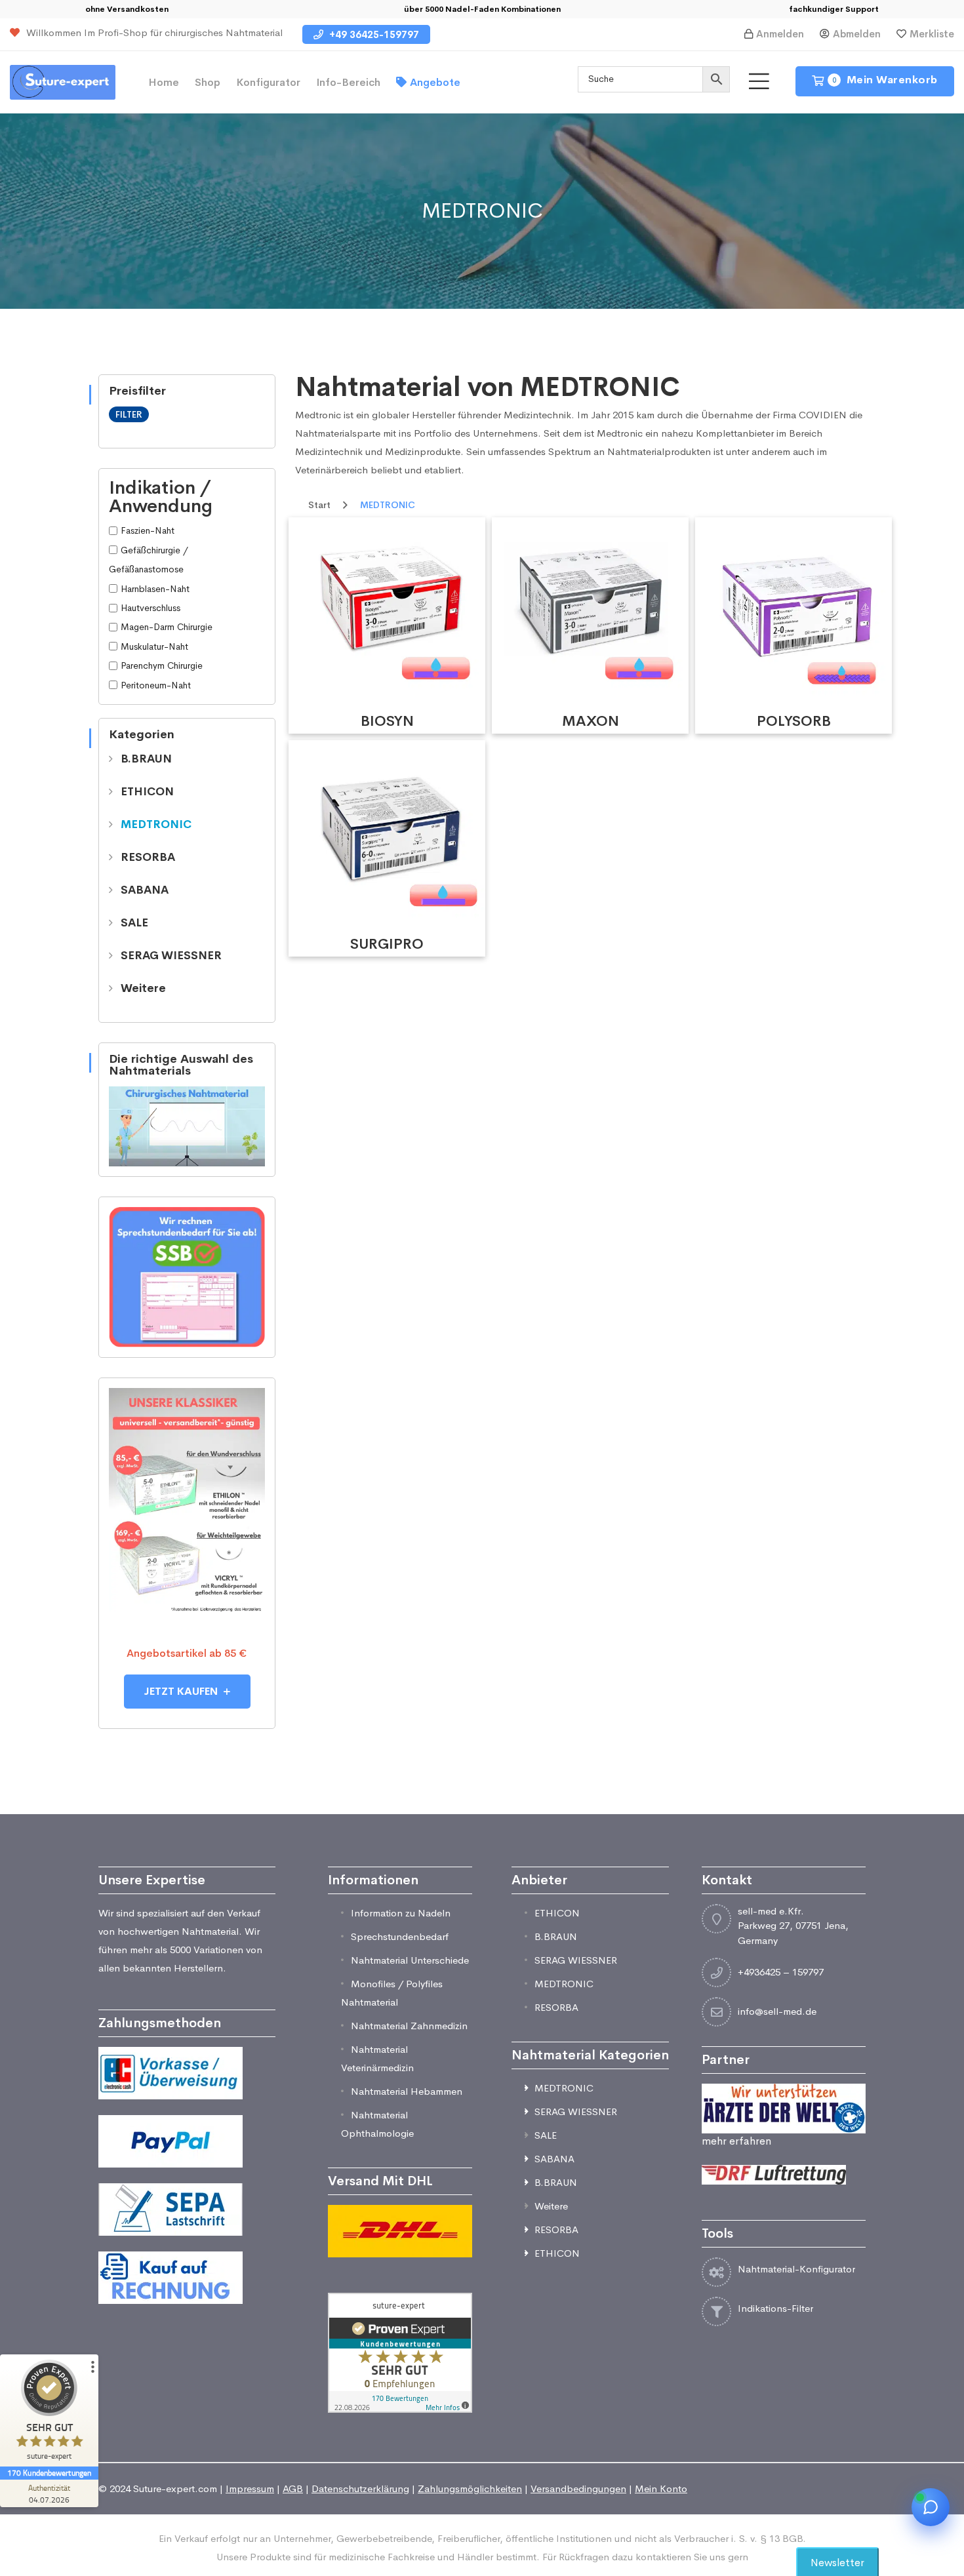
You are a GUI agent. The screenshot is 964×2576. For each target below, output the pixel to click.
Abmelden (857, 34)
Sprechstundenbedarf (400, 1936)
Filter (129, 414)
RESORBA (148, 857)
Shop (208, 82)
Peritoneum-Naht (156, 685)
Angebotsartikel (167, 1653)
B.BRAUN (146, 759)
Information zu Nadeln (401, 1913)
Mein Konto (661, 2488)
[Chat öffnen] (931, 2507)
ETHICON (147, 792)
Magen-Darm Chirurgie (167, 627)
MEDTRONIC (156, 824)
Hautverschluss (151, 608)
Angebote (435, 82)
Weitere (143, 988)
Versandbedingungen (578, 2488)
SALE (134, 923)
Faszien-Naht (148, 530)
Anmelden (780, 34)
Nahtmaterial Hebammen (407, 2091)
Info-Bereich (348, 82)
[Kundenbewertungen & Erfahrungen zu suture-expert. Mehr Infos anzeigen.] (400, 2351)
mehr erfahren (736, 2141)
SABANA (145, 890)
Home (164, 82)
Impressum (250, 2488)
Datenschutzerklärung (360, 2488)
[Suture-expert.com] (63, 81)
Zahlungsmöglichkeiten (470, 2488)
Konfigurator (268, 82)
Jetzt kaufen (182, 1691)
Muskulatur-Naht (154, 646)
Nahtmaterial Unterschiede (410, 1960)
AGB (293, 2488)
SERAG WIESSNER (171, 956)
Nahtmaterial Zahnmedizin (409, 2026)
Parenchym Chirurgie (162, 665)
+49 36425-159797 (373, 34)
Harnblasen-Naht (155, 589)
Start (319, 505)
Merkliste (932, 34)
